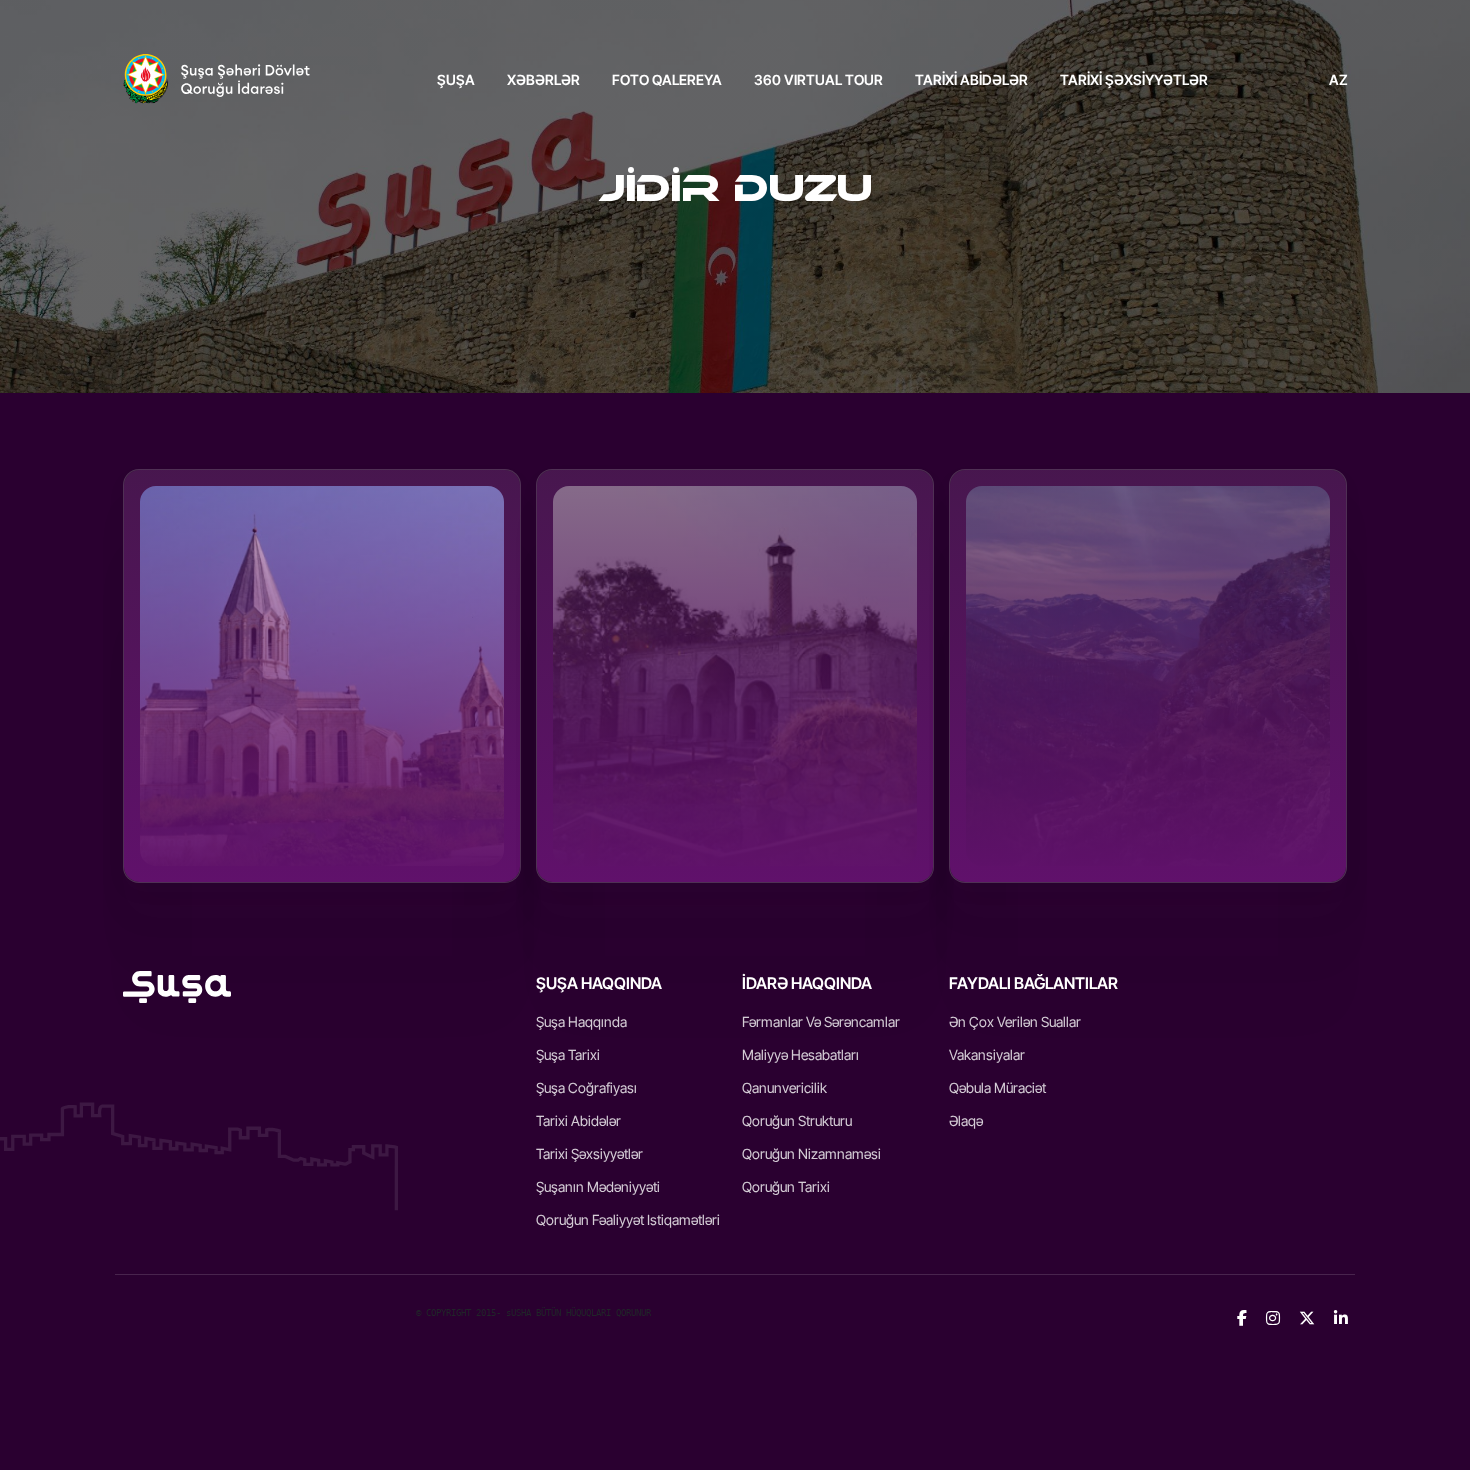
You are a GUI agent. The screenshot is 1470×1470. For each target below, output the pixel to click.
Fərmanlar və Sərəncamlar (821, 1021)
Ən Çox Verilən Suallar (1015, 1021)
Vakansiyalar (987, 1054)
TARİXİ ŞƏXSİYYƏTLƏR (1134, 79)
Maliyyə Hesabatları (800, 1054)
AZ (1338, 79)
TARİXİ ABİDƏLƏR (971, 79)
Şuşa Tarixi (568, 1054)
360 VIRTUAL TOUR (818, 79)
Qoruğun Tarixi (786, 1186)
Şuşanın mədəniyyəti (598, 1186)
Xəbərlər (543, 79)
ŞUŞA (456, 79)
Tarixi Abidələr (578, 1120)
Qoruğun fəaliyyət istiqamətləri (628, 1219)
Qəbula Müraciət (997, 1087)
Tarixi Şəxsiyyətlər (589, 1153)
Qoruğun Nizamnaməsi (811, 1153)
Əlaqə (966, 1120)
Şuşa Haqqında (581, 1021)
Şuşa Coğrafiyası (586, 1087)
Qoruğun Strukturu (797, 1120)
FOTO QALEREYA (667, 79)
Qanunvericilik (784, 1087)
